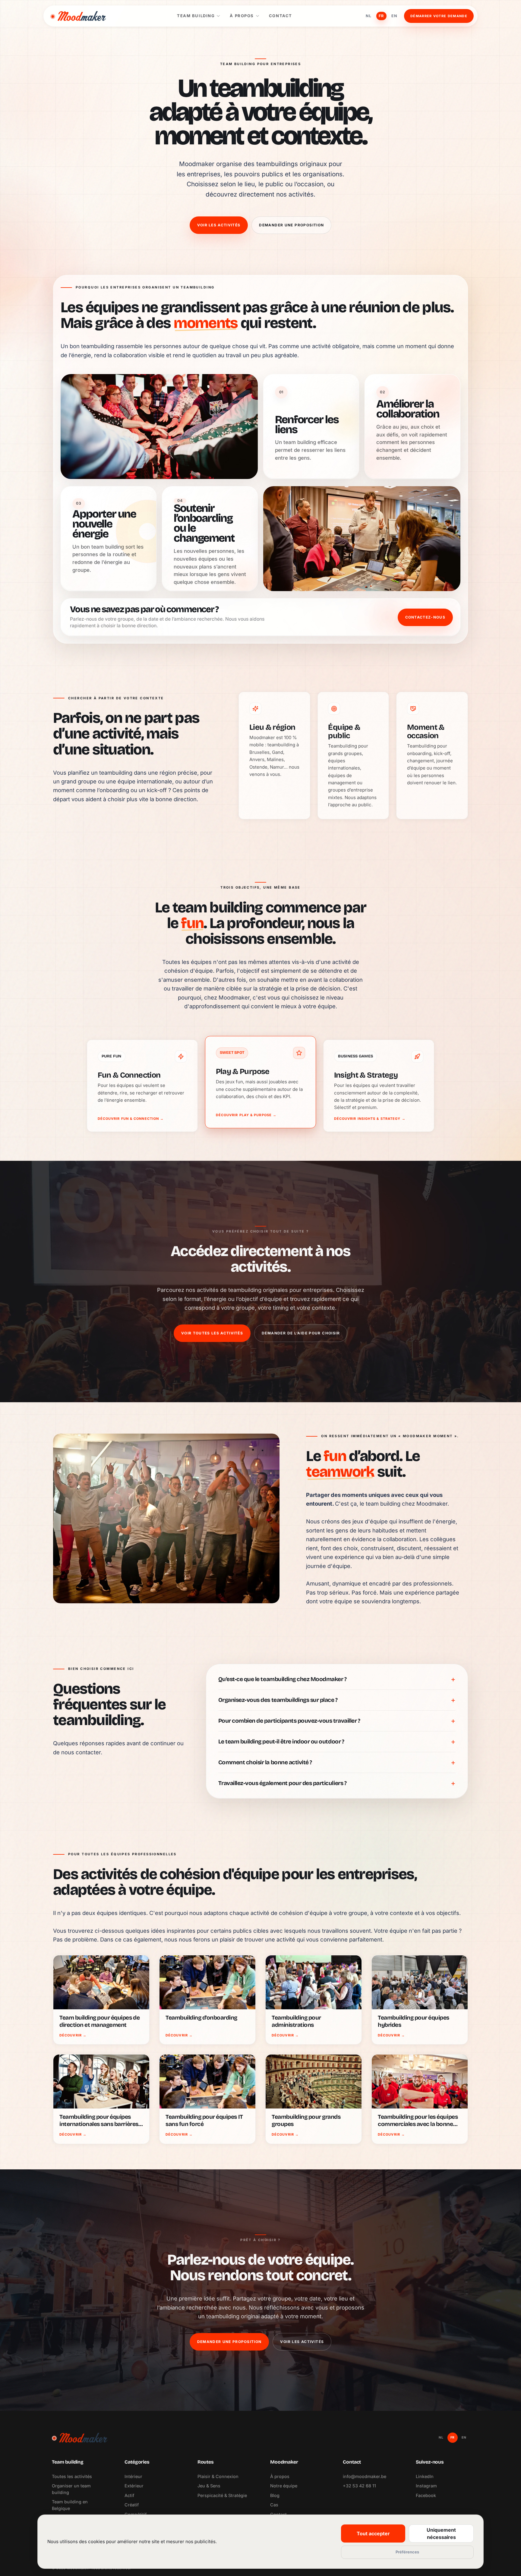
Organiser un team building (71, 2489)
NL (369, 16)
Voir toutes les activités (212, 1333)
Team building (196, 16)
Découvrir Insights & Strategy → (370, 1119)
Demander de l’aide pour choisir (301, 1333)
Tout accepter (373, 2533)
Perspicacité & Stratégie (222, 2495)
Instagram (426, 2486)
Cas (274, 2505)
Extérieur (134, 2486)
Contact (281, 16)
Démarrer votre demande (439, 16)
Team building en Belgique (70, 2505)
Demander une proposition (291, 225)
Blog (275, 2495)
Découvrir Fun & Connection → (131, 1119)
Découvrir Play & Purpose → (246, 1115)
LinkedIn (425, 2476)
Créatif (132, 2505)
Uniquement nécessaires (441, 2533)
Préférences (407, 2552)
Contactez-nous (425, 617)
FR (381, 16)
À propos (242, 16)
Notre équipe (284, 2486)
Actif (129, 2495)
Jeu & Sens (209, 2486)
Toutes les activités (72, 2476)
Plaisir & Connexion (218, 2476)
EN (394, 16)
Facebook (426, 2495)
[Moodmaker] (78, 16)
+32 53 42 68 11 (359, 2486)
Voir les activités (219, 225)
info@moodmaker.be (365, 2476)
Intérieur (133, 2476)
